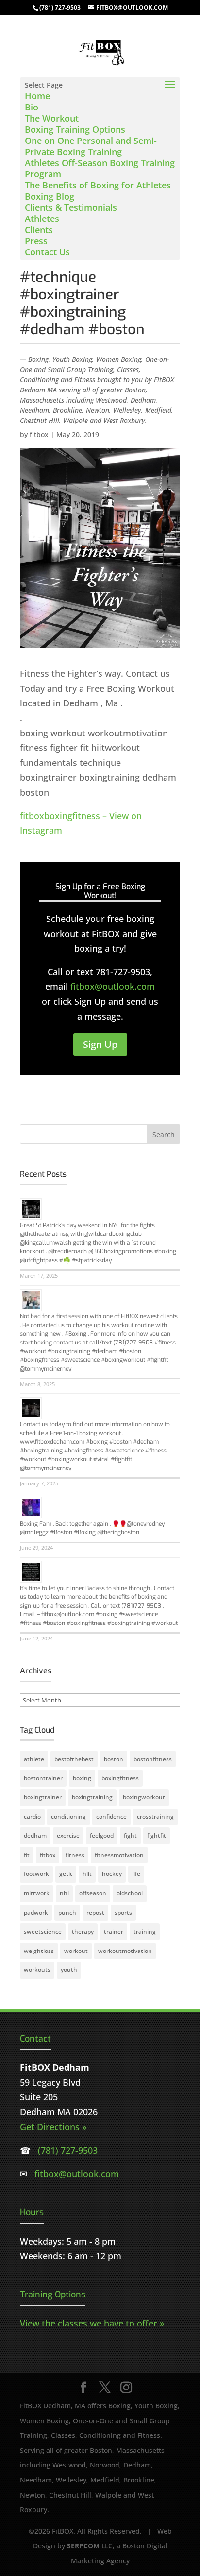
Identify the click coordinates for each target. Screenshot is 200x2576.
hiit (87, 1874)
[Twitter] (105, 2388)
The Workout (52, 118)
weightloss (39, 1951)
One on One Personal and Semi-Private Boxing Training (91, 146)
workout (76, 1951)
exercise (68, 1835)
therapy (83, 1931)
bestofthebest (74, 1759)
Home (37, 96)
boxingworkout (144, 1797)
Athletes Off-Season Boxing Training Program (100, 168)
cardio (32, 1817)
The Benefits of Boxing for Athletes (98, 185)
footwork (36, 1874)
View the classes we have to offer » (92, 2323)
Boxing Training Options (75, 129)
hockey (112, 1874)
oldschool (130, 1893)
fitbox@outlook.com (113, 986)
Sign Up (100, 1044)
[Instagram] (126, 2388)
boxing (82, 1778)
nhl (64, 1893)
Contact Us (47, 252)
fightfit (157, 1835)
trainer (114, 1931)
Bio (32, 107)
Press (36, 241)
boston (114, 1759)
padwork (36, 1912)
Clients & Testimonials (71, 207)
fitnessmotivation (119, 1855)
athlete (34, 1759)
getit (66, 1874)
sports (123, 1912)
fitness (75, 1855)
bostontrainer (43, 1778)
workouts (37, 1970)
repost (95, 1912)
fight (130, 1835)
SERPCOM (83, 2546)
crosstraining (155, 1817)
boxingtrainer (43, 1797)
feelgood (102, 1835)
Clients (39, 230)
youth (69, 1970)
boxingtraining (92, 1797)
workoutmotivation (125, 1951)
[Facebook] (83, 2388)
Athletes (42, 219)
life (136, 1874)
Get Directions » (53, 2127)
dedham (35, 1835)
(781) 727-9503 (60, 8)
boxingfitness (120, 1778)
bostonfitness (153, 1759)
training (145, 1931)
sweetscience (43, 1931)
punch (67, 1912)
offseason (93, 1893)
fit (27, 1855)
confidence (111, 1817)
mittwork (37, 1893)
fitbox (39, 434)
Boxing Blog (50, 196)
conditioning (68, 1817)
